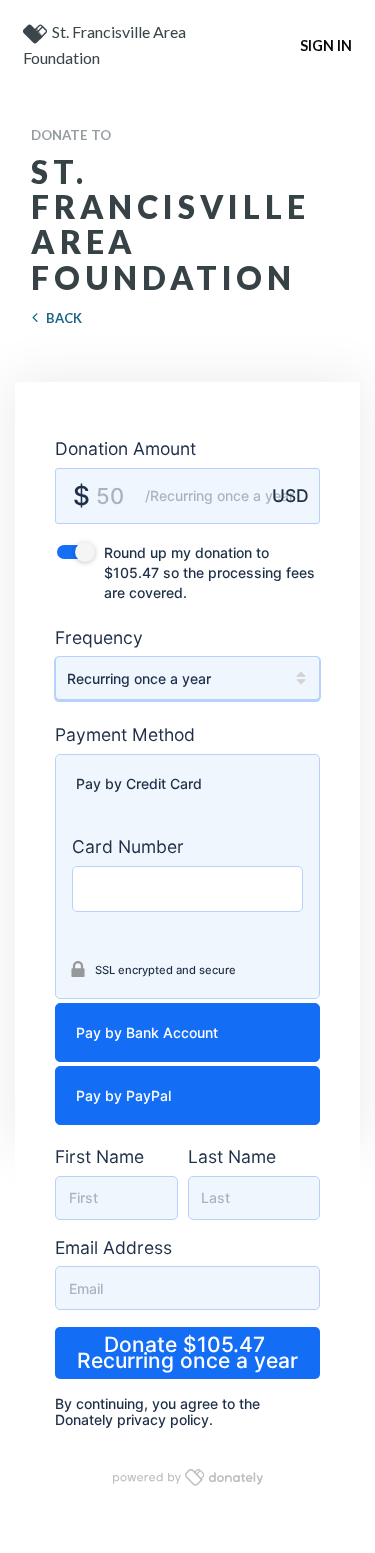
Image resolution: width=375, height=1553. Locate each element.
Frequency (99, 637)
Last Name (232, 1156)
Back (64, 318)
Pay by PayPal (123, 1095)
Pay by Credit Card (139, 783)
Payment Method (125, 734)
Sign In (326, 45)
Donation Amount (125, 448)
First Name (99, 1156)
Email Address (113, 1247)
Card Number (128, 846)
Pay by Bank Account (147, 1032)
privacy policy (163, 1419)
